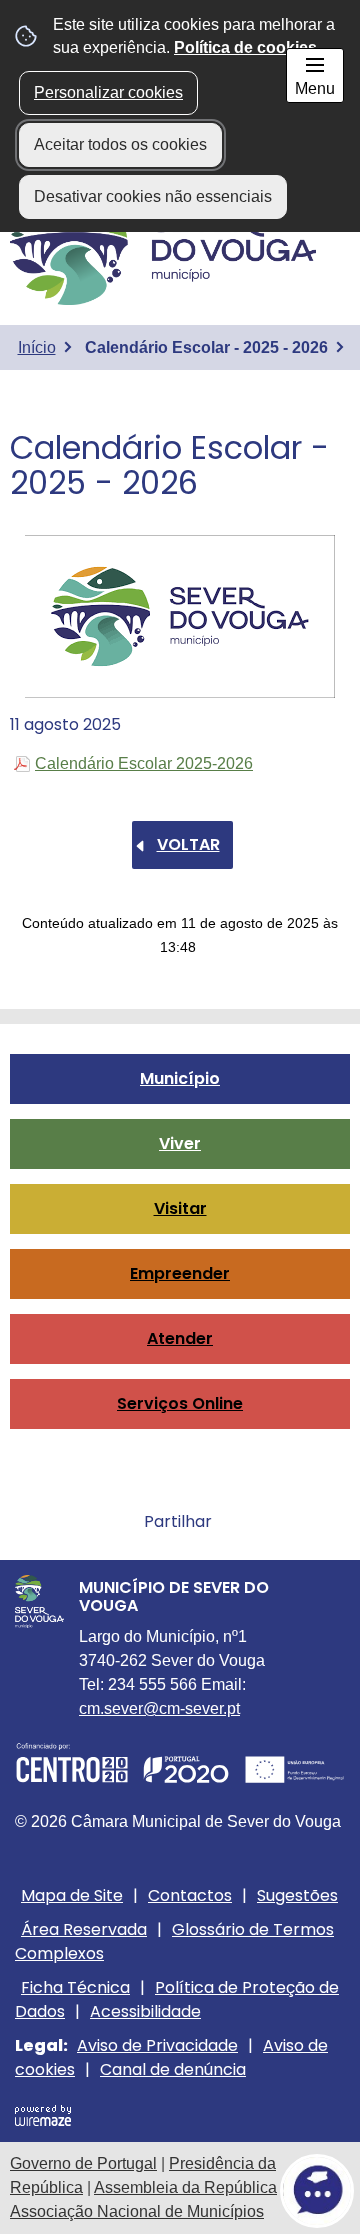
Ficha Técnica (75, 1987)
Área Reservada (84, 1929)
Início (37, 347)
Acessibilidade (145, 2011)
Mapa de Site (72, 1895)
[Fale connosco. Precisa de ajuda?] (180, 2190)
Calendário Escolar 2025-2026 (144, 763)
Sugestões (297, 1895)
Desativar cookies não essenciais (153, 196)
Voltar (188, 844)
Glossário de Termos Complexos (174, 1941)
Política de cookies (245, 47)
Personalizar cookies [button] (108, 92)
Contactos (190, 1895)
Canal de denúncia (173, 2069)
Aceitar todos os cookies (120, 144)
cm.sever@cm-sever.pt (159, 1708)
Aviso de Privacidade (157, 2045)
